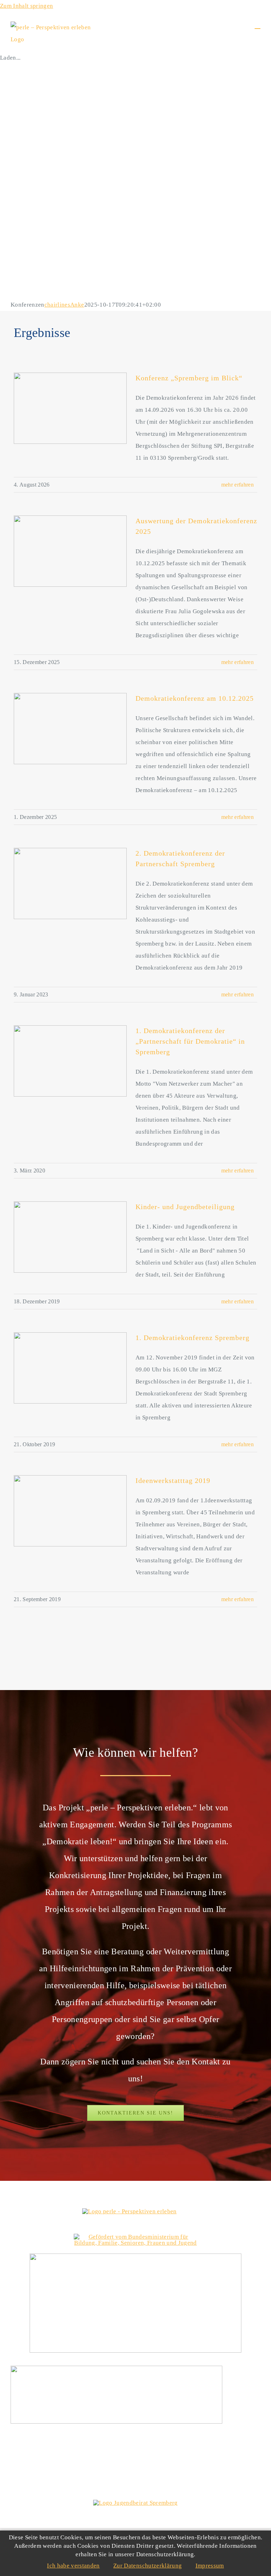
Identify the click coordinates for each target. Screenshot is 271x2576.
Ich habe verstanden (73, 2566)
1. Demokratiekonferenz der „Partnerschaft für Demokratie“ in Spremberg (190, 1041)
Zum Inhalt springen (26, 6)
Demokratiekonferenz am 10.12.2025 (195, 698)
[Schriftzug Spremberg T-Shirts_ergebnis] (135, 2257)
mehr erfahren (237, 485)
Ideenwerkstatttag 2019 (173, 1480)
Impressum (210, 2566)
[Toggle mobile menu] (258, 25)
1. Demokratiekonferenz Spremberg (192, 1338)
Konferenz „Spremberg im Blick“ (189, 378)
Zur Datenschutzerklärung (147, 2566)
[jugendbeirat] (135, 2503)
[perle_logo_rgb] (129, 2211)
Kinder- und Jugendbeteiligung (185, 1207)
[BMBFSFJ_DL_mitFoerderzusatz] (135, 2237)
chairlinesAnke (64, 305)
